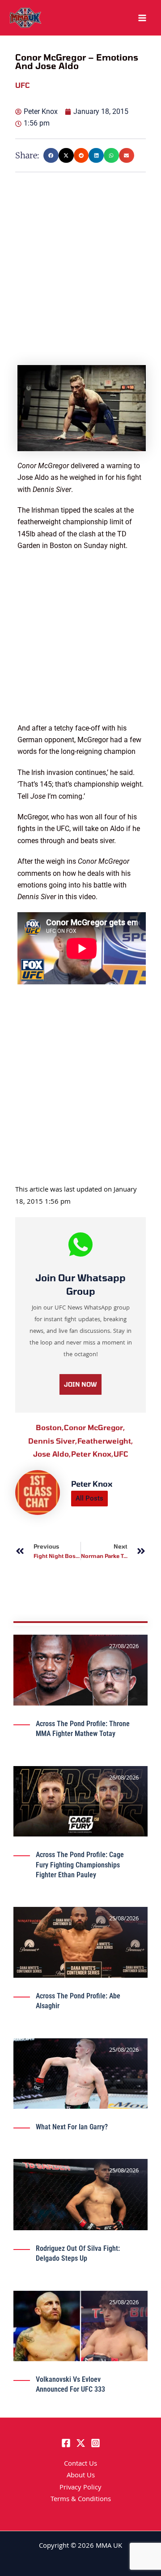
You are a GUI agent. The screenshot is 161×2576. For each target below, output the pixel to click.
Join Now (80, 1384)
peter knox (92, 1454)
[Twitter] (81, 2443)
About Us (81, 2476)
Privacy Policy (80, 2488)
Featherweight (105, 1441)
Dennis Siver (53, 1441)
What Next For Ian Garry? (72, 2127)
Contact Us (80, 2464)
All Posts (89, 1498)
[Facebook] (66, 2443)
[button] (51, 156)
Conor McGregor (95, 1427)
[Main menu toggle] (142, 18)
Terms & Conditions (81, 2500)
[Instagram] (95, 2443)
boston (50, 1427)
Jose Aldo (52, 1454)
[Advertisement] (80, 284)
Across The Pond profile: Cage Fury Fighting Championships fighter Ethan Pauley (80, 1865)
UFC (121, 1454)
